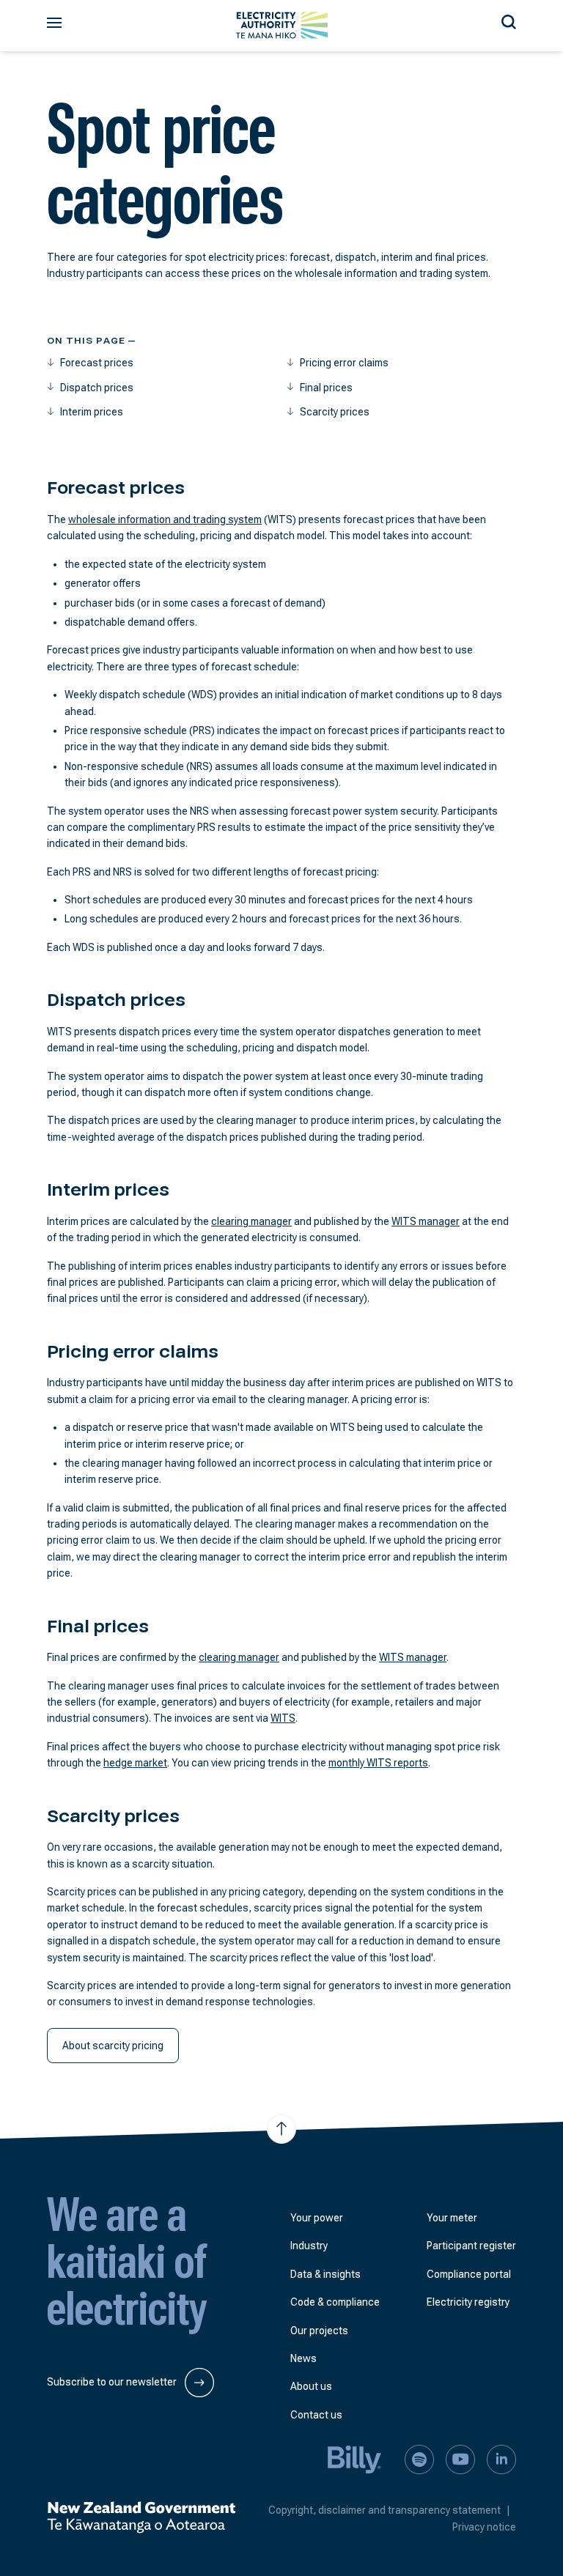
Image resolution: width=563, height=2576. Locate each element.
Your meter (452, 2218)
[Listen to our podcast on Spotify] (419, 2459)
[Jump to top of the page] (281, 2129)
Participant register (471, 2246)
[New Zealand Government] (141, 2517)
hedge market (135, 1763)
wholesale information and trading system (165, 519)
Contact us (316, 2415)
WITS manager (426, 1221)
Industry (309, 2246)
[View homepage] (282, 25)
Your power (317, 2218)
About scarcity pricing (113, 2046)
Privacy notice (484, 2527)
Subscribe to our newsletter (113, 2382)
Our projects (319, 2331)
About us (311, 2386)
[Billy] (355, 2459)
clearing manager (251, 1221)
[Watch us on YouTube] (460, 2459)
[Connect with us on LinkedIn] (501, 2459)
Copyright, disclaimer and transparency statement (389, 2510)
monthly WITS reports (378, 1763)
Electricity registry (468, 2302)
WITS (283, 1718)
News (303, 2358)
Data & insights (325, 2274)
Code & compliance (335, 2302)
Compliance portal (469, 2274)
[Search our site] (509, 20)
